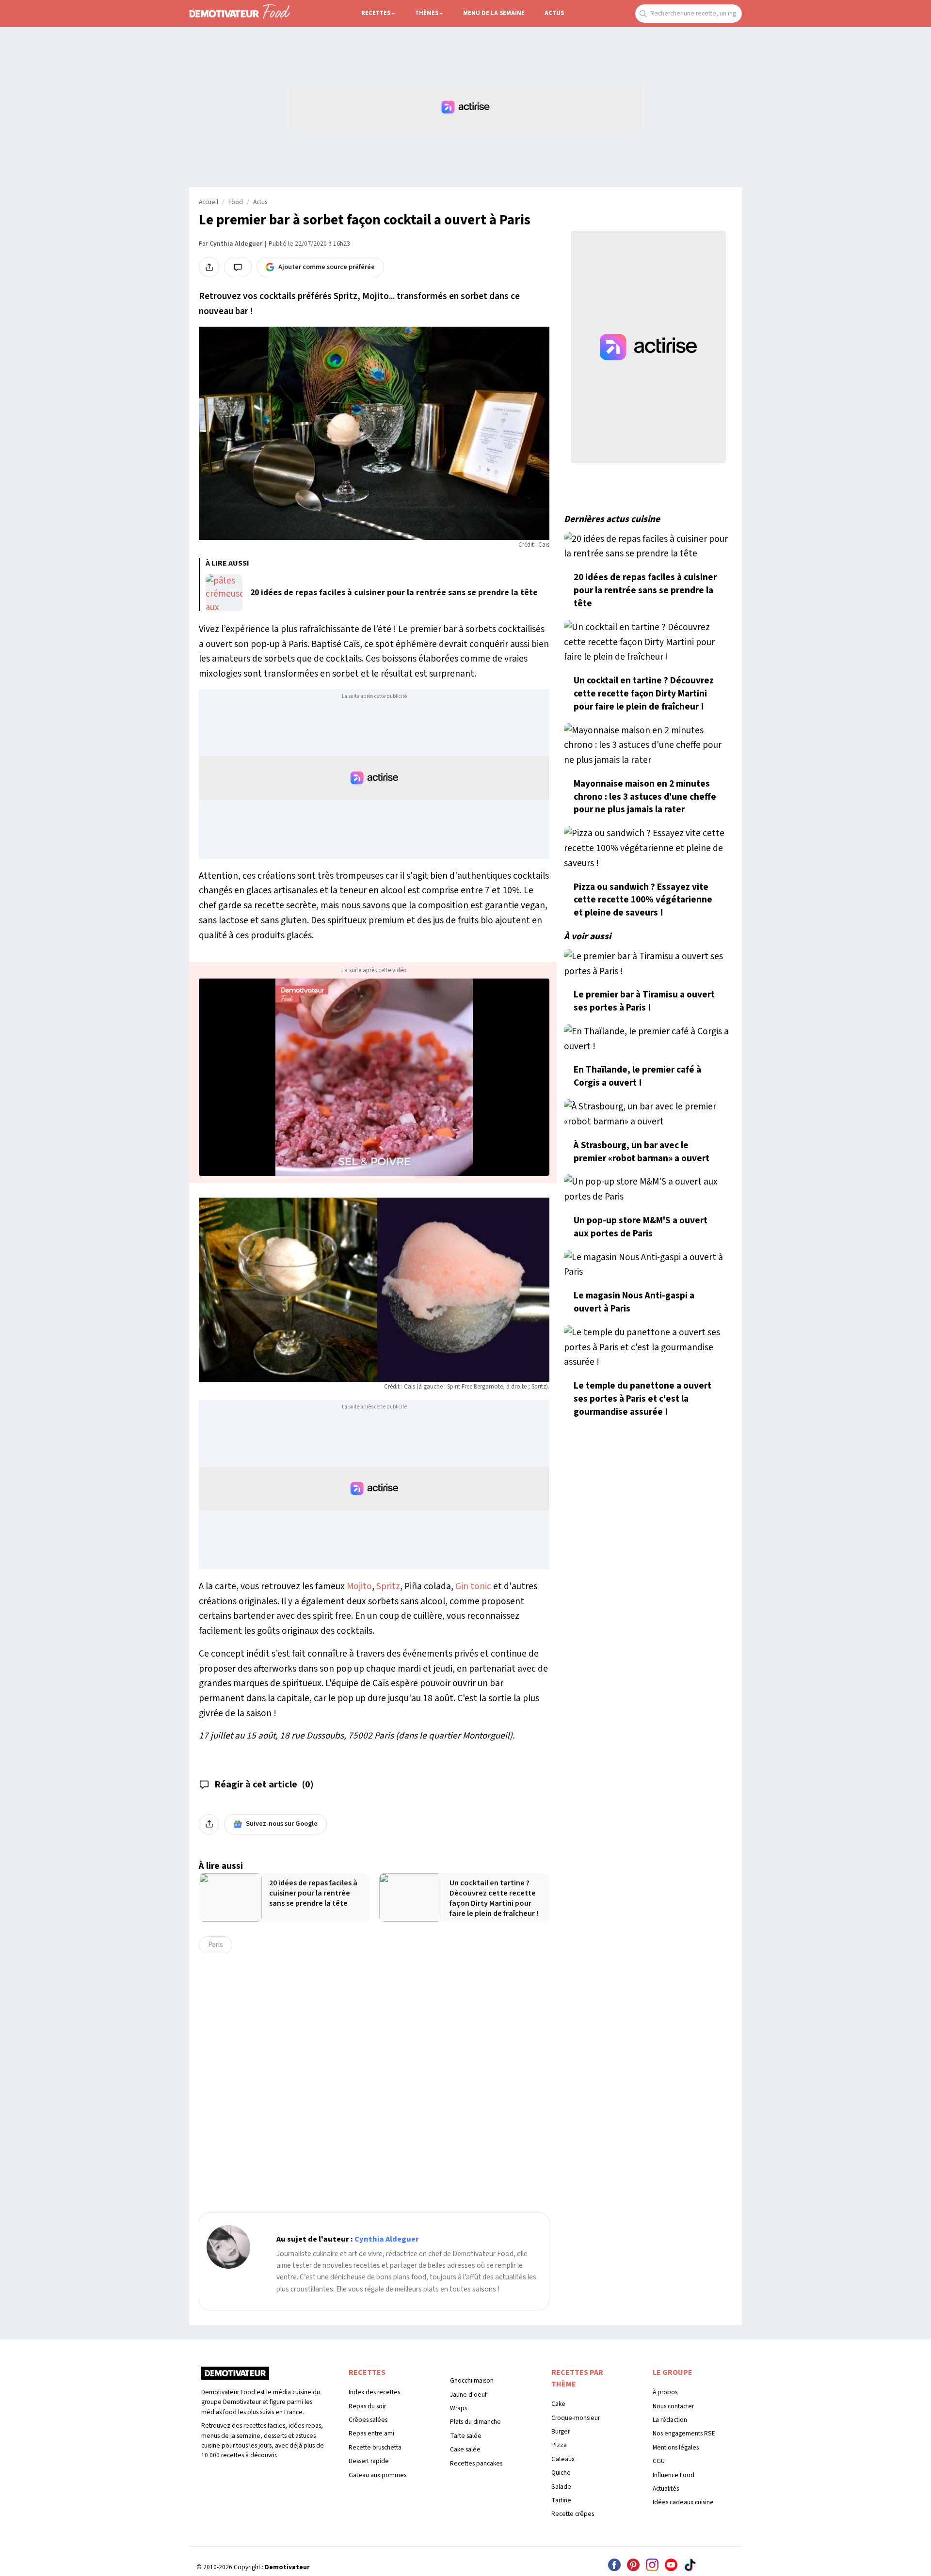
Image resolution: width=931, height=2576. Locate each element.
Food (236, 202)
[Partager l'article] (209, 267)
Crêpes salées (368, 2420)
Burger (561, 2431)
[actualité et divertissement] (235, 2377)
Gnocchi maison (472, 2380)
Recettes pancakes (476, 2463)
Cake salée (465, 2449)
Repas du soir (367, 2406)
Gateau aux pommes (377, 2475)
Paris (216, 1944)
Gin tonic (473, 1586)
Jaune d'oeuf (468, 2394)
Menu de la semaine (494, 13)
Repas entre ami (371, 2433)
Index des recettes (374, 2392)
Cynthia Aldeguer (236, 244)
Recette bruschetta (375, 2447)
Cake (558, 2404)
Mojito (359, 1586)
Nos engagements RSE (684, 2433)
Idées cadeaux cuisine (683, 2502)
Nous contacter (673, 2406)
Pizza (559, 2445)
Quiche (561, 2473)
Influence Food (674, 2475)
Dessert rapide (369, 2461)
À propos (665, 2392)
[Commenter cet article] (238, 267)
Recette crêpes (573, 2514)
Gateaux (563, 2459)
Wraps (458, 2408)
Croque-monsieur (576, 2418)
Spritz (388, 1586)
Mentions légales (676, 2447)
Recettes (376, 13)
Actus (554, 13)
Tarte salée (466, 2436)
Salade (561, 2487)
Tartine (561, 2500)
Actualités (666, 2489)
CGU (659, 2461)
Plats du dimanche (475, 2422)
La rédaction (670, 2420)
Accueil (209, 202)
